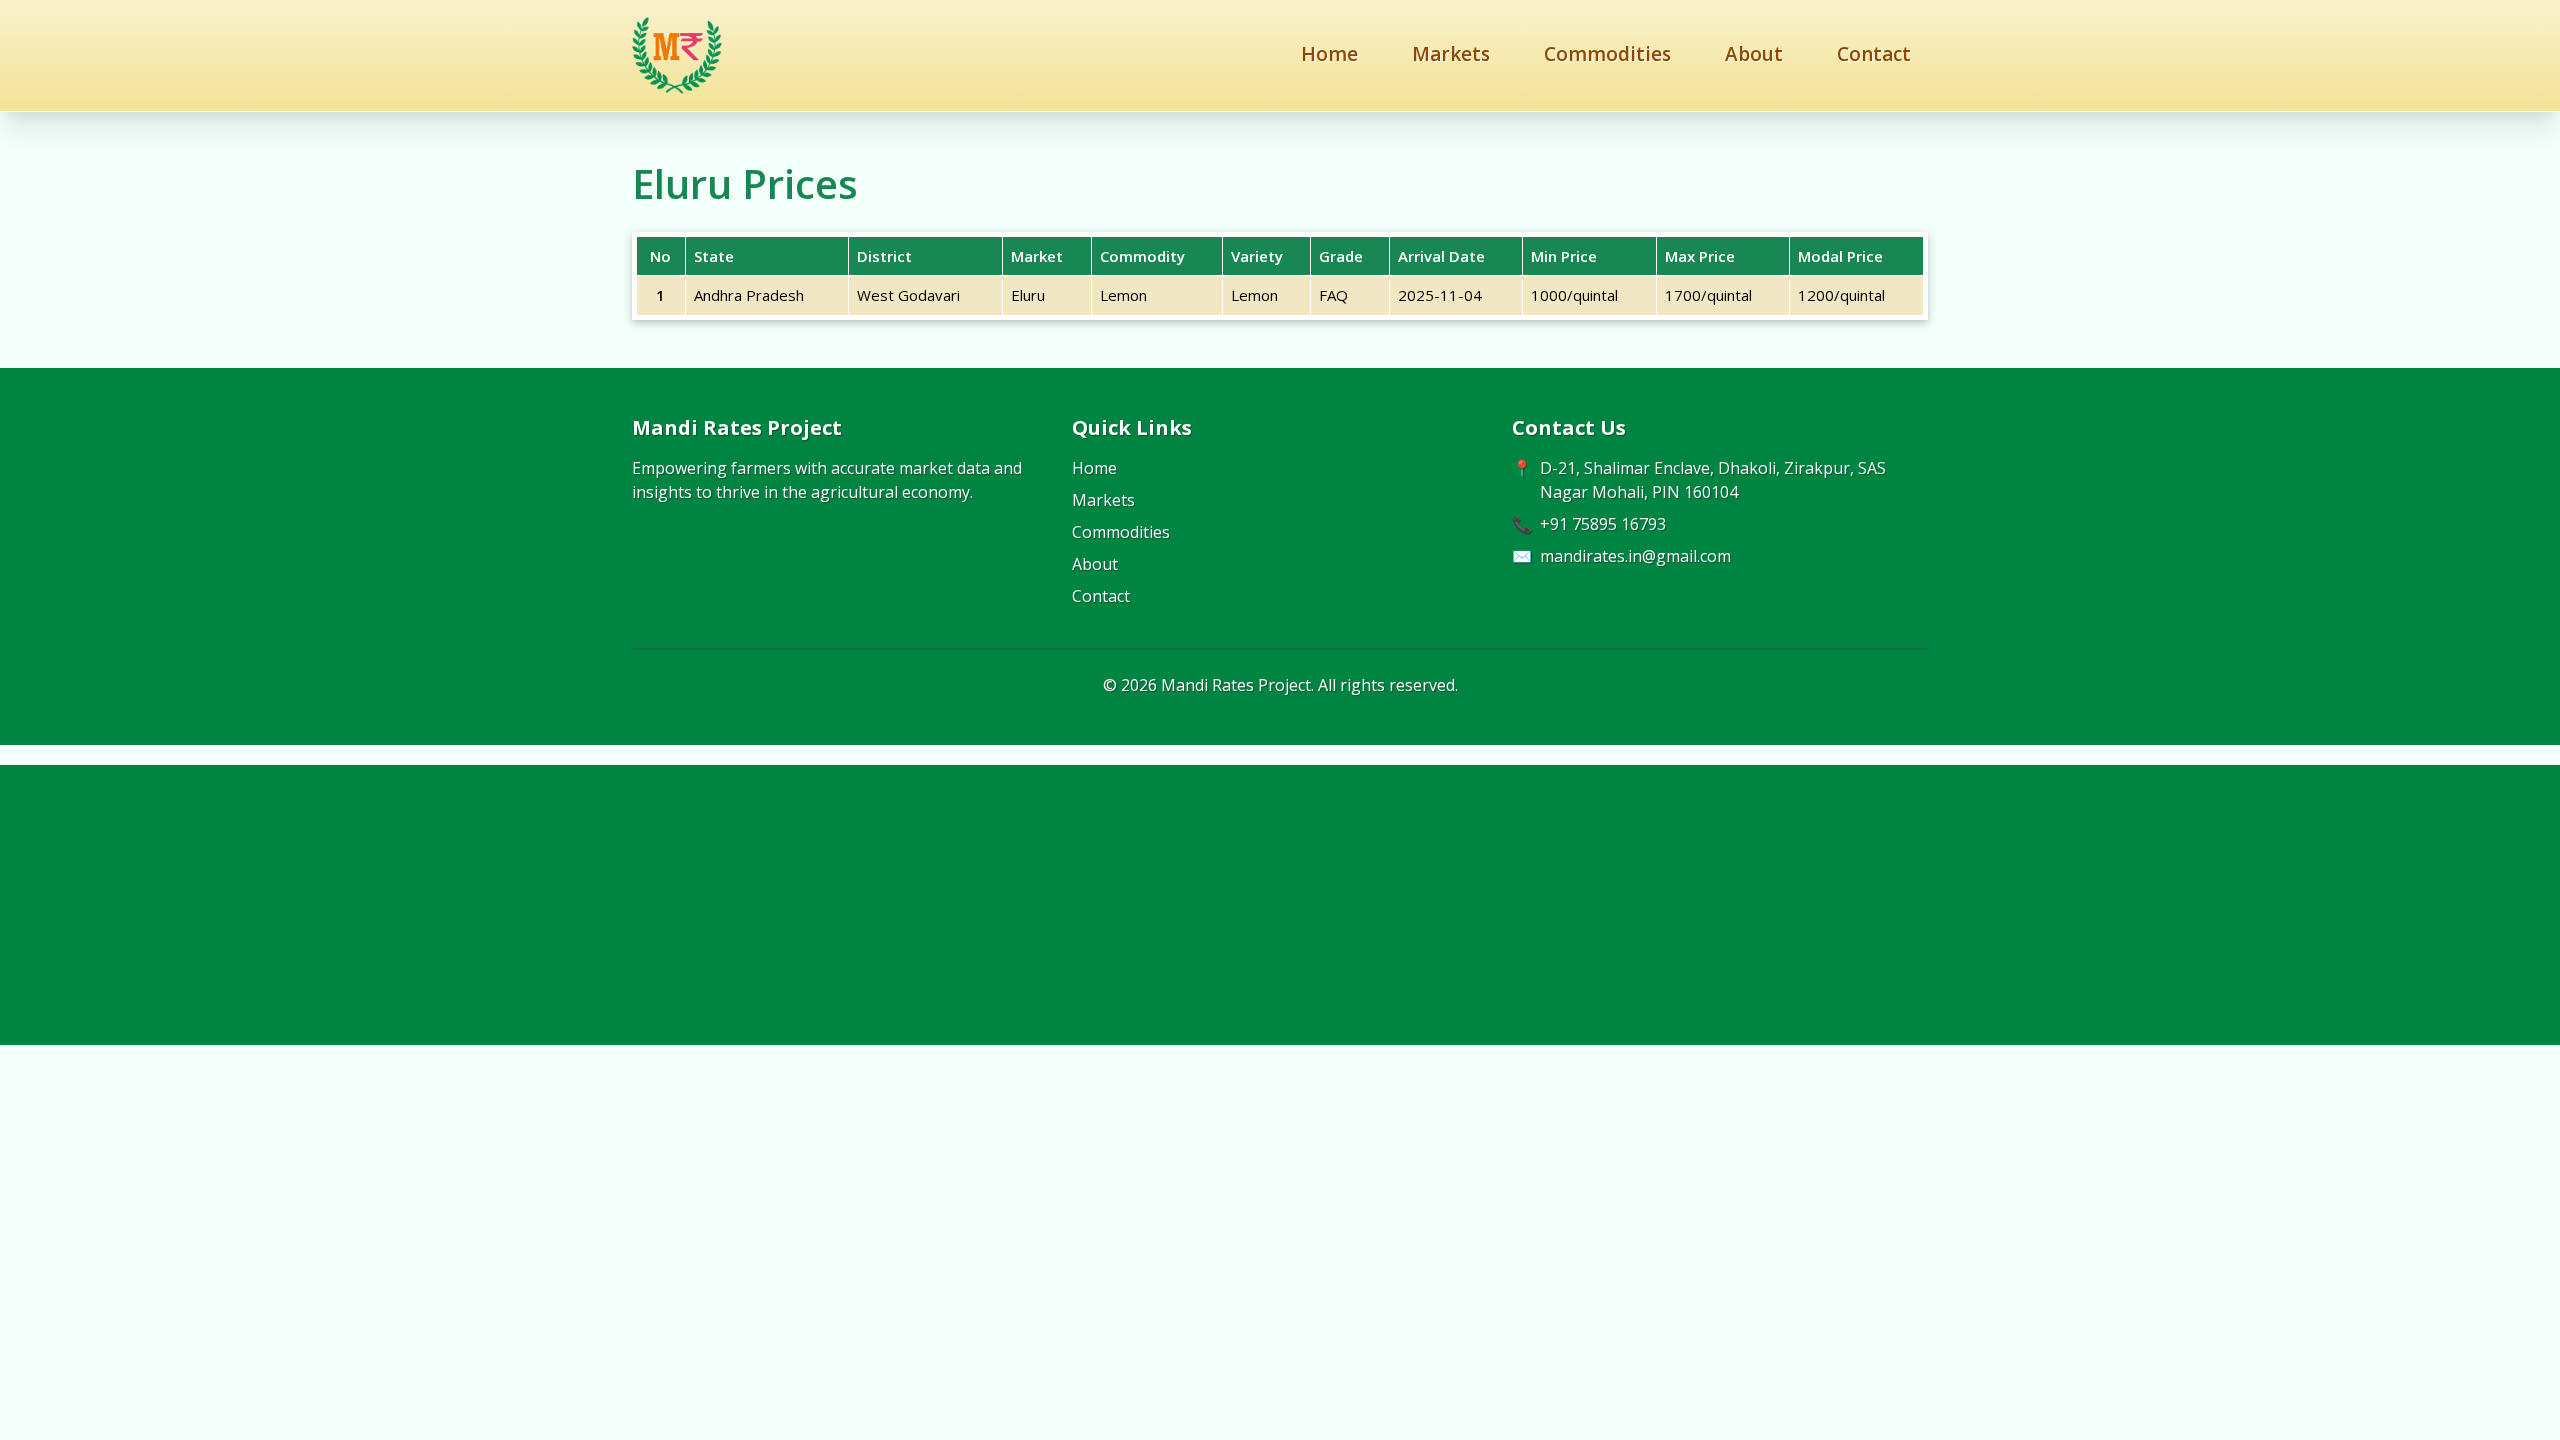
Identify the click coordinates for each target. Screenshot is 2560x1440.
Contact (1874, 54)
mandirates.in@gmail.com (1635, 556)
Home (1329, 54)
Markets (1451, 54)
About (1754, 54)
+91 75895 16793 (1603, 524)
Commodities (1607, 54)
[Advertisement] (1280, 905)
